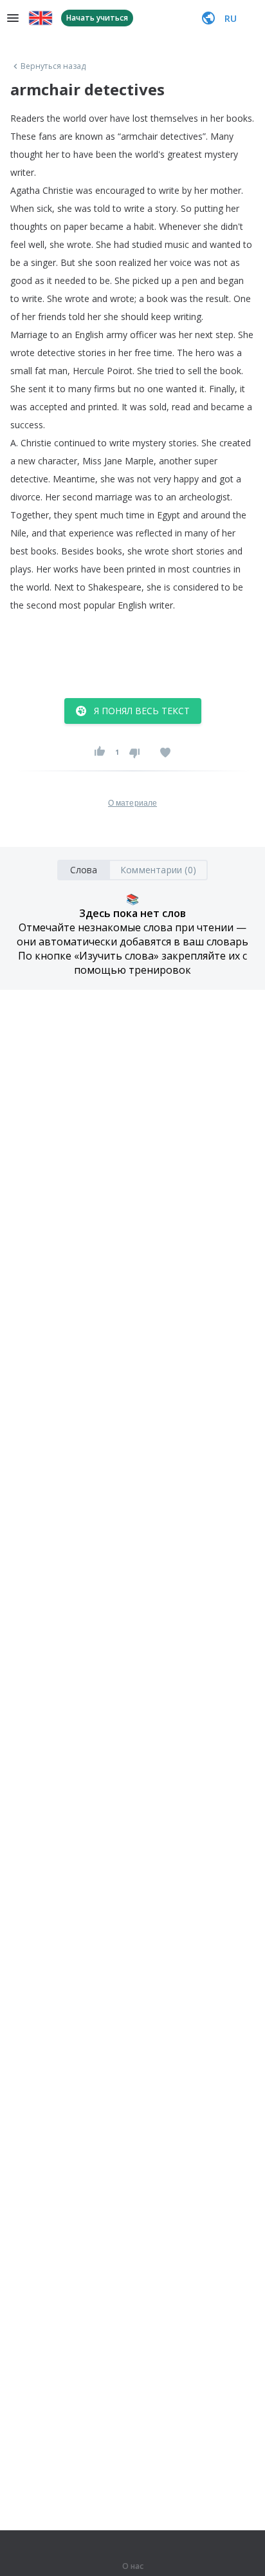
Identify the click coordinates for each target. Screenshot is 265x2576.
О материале (132, 803)
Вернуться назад (53, 66)
